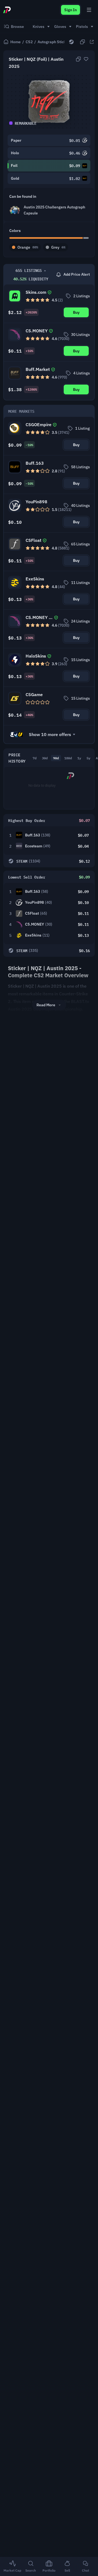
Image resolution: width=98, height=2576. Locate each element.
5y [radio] (88, 758)
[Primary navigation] (89, 10)
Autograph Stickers (55, 42)
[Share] (92, 42)
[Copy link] (82, 42)
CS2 (29, 42)
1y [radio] (79, 758)
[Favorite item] (86, 59)
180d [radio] (68, 758)
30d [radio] (45, 758)
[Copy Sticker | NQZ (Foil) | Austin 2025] (78, 59)
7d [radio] (35, 758)
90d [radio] (56, 758)
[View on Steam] (71, 42)
